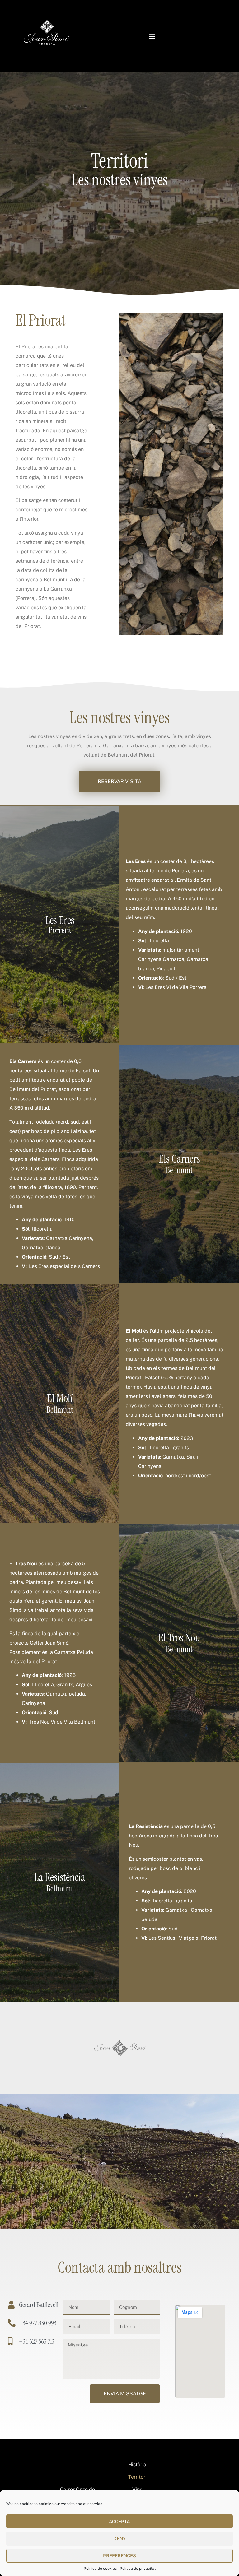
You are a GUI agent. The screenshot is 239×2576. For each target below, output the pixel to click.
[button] (152, 36)
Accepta (119, 2521)
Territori (137, 2477)
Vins (137, 2489)
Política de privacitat (138, 2568)
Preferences (119, 2556)
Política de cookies (100, 2568)
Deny (119, 2539)
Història (137, 2465)
